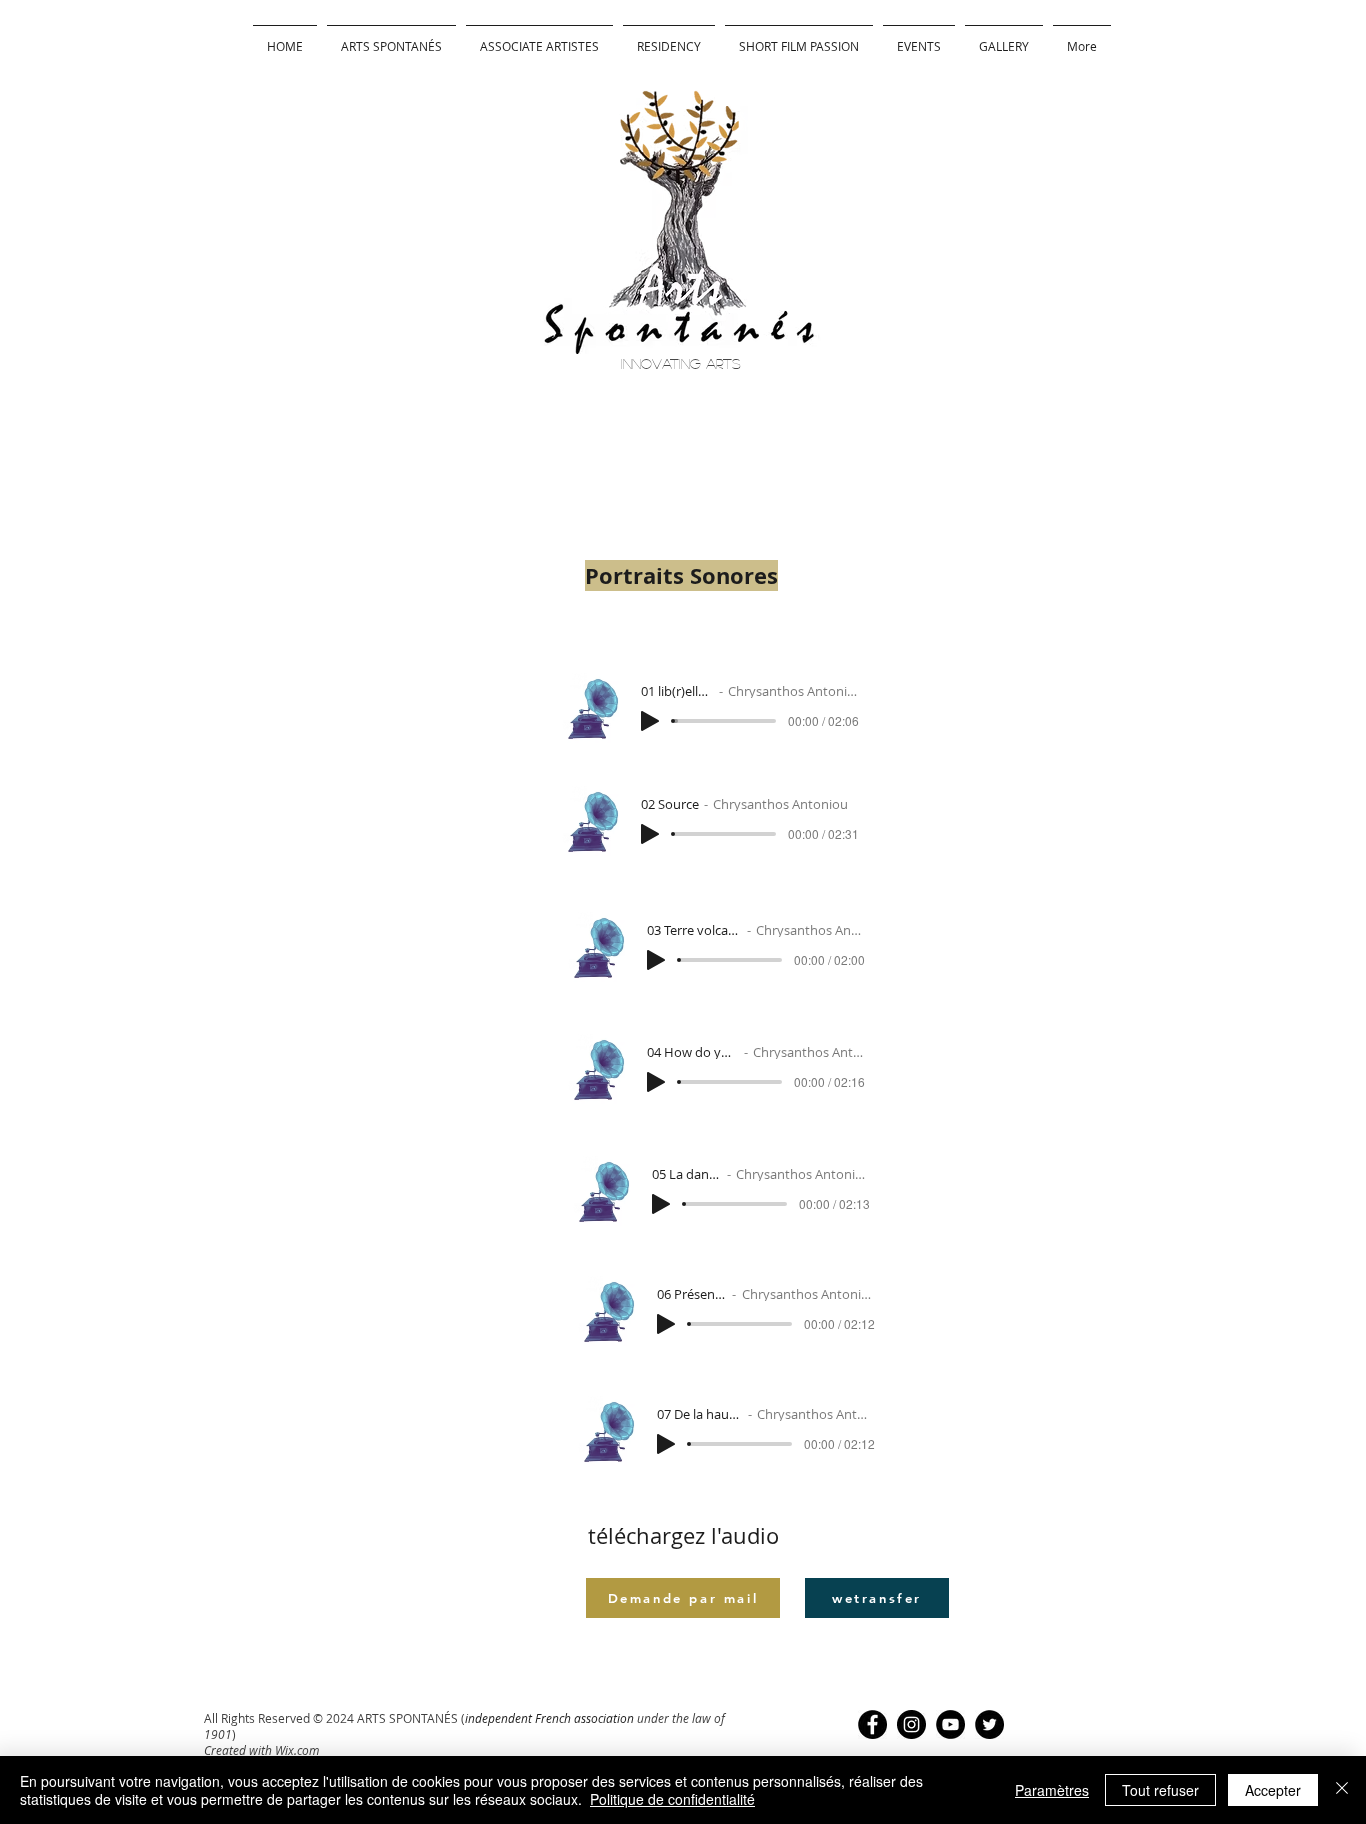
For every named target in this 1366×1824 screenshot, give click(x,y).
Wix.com (297, 1750)
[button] (669, 37)
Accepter (1273, 1790)
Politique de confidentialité (672, 1799)
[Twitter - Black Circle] (989, 1724)
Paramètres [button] (1052, 1790)
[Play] (650, 721)
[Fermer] (1342, 1790)
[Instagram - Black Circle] (911, 1724)
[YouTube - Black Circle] (950, 1724)
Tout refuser (1160, 1790)
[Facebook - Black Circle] (872, 1724)
